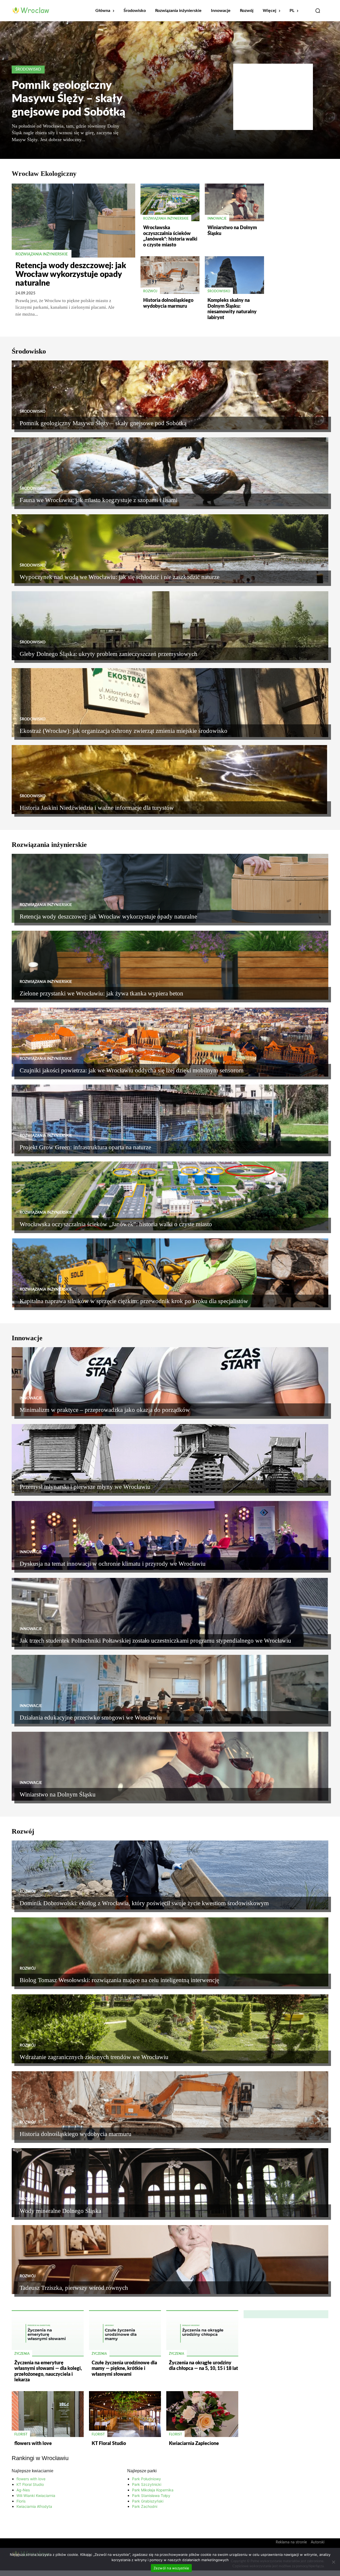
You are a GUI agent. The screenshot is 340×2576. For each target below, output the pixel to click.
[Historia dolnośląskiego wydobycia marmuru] (170, 275)
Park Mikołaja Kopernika (153, 2490)
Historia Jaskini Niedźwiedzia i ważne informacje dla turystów (97, 808)
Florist (21, 2434)
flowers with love (33, 2444)
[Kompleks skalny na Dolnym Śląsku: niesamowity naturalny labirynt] (234, 275)
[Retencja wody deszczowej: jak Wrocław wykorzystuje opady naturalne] (73, 221)
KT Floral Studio (109, 2444)
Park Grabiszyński (148, 2501)
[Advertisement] (273, 97)
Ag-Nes (23, 2490)
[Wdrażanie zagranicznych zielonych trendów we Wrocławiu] (170, 2029)
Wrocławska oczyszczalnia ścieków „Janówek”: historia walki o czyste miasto (116, 1224)
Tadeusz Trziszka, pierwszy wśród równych (74, 2288)
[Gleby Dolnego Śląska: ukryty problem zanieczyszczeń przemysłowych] (170, 626)
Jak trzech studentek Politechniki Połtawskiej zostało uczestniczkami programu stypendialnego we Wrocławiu (155, 1641)
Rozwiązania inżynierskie (42, 254)
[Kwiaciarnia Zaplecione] (202, 2414)
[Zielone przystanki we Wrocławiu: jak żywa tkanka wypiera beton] (170, 965)
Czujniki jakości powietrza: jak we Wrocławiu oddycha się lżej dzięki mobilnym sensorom (132, 1070)
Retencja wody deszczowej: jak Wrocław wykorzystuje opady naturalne (71, 275)
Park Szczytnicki (147, 2484)
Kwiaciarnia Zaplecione (194, 2444)
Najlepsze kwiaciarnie (33, 2471)
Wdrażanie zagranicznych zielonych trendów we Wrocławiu (94, 2057)
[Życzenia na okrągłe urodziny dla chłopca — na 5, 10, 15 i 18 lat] (202, 2333)
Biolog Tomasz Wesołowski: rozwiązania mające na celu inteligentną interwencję (119, 1980)
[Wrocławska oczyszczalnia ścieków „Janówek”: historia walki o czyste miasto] (170, 202)
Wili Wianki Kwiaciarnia (36, 2495)
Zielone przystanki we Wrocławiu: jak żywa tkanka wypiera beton (101, 993)
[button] (318, 11)
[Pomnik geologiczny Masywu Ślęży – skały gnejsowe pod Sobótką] (170, 395)
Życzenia (22, 2354)
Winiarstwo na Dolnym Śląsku (58, 1794)
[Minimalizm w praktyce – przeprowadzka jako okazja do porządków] (170, 1382)
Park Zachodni (145, 2506)
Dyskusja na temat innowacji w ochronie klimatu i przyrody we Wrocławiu (113, 1564)
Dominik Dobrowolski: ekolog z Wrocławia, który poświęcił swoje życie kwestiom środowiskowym (144, 1903)
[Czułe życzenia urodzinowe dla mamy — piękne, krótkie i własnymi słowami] (125, 2333)
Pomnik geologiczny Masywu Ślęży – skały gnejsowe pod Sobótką (69, 99)
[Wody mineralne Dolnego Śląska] (170, 2183)
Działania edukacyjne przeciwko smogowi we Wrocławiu (91, 1718)
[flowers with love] (48, 2414)
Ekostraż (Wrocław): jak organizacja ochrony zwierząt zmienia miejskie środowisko (124, 731)
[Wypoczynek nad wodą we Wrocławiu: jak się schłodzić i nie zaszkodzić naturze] (170, 549)
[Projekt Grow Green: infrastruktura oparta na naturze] (170, 1119)
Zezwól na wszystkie (171, 2568)
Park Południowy (146, 2479)
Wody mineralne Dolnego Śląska (60, 2211)
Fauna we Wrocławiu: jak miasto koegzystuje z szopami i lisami (99, 500)
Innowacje (217, 219)
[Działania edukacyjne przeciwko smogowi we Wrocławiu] (170, 1689)
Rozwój (150, 291)
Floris (21, 2501)
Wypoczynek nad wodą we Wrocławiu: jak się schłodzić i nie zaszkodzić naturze (120, 577)
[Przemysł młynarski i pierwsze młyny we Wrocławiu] (170, 1459)
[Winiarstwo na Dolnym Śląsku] (234, 202)
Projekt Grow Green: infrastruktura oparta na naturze (85, 1147)
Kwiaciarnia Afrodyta (34, 2506)
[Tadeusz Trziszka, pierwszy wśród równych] (170, 2260)
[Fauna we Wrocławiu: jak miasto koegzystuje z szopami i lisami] (170, 472)
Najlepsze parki (142, 2471)
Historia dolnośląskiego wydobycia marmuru (76, 2134)
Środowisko (28, 69)
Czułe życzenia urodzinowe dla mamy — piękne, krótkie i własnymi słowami (124, 2369)
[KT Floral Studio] (125, 2414)
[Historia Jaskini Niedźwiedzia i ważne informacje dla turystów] (170, 780)
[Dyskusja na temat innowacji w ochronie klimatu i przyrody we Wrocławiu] (170, 1535)
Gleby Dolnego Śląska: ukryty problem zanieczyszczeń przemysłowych (109, 654)
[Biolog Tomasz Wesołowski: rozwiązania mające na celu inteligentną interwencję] (170, 1952)
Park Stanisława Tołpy (151, 2495)
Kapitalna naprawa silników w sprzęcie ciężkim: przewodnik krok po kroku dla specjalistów (134, 1301)
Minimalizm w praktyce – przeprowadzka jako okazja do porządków (105, 1410)
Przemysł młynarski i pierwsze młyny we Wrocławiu (85, 1487)
